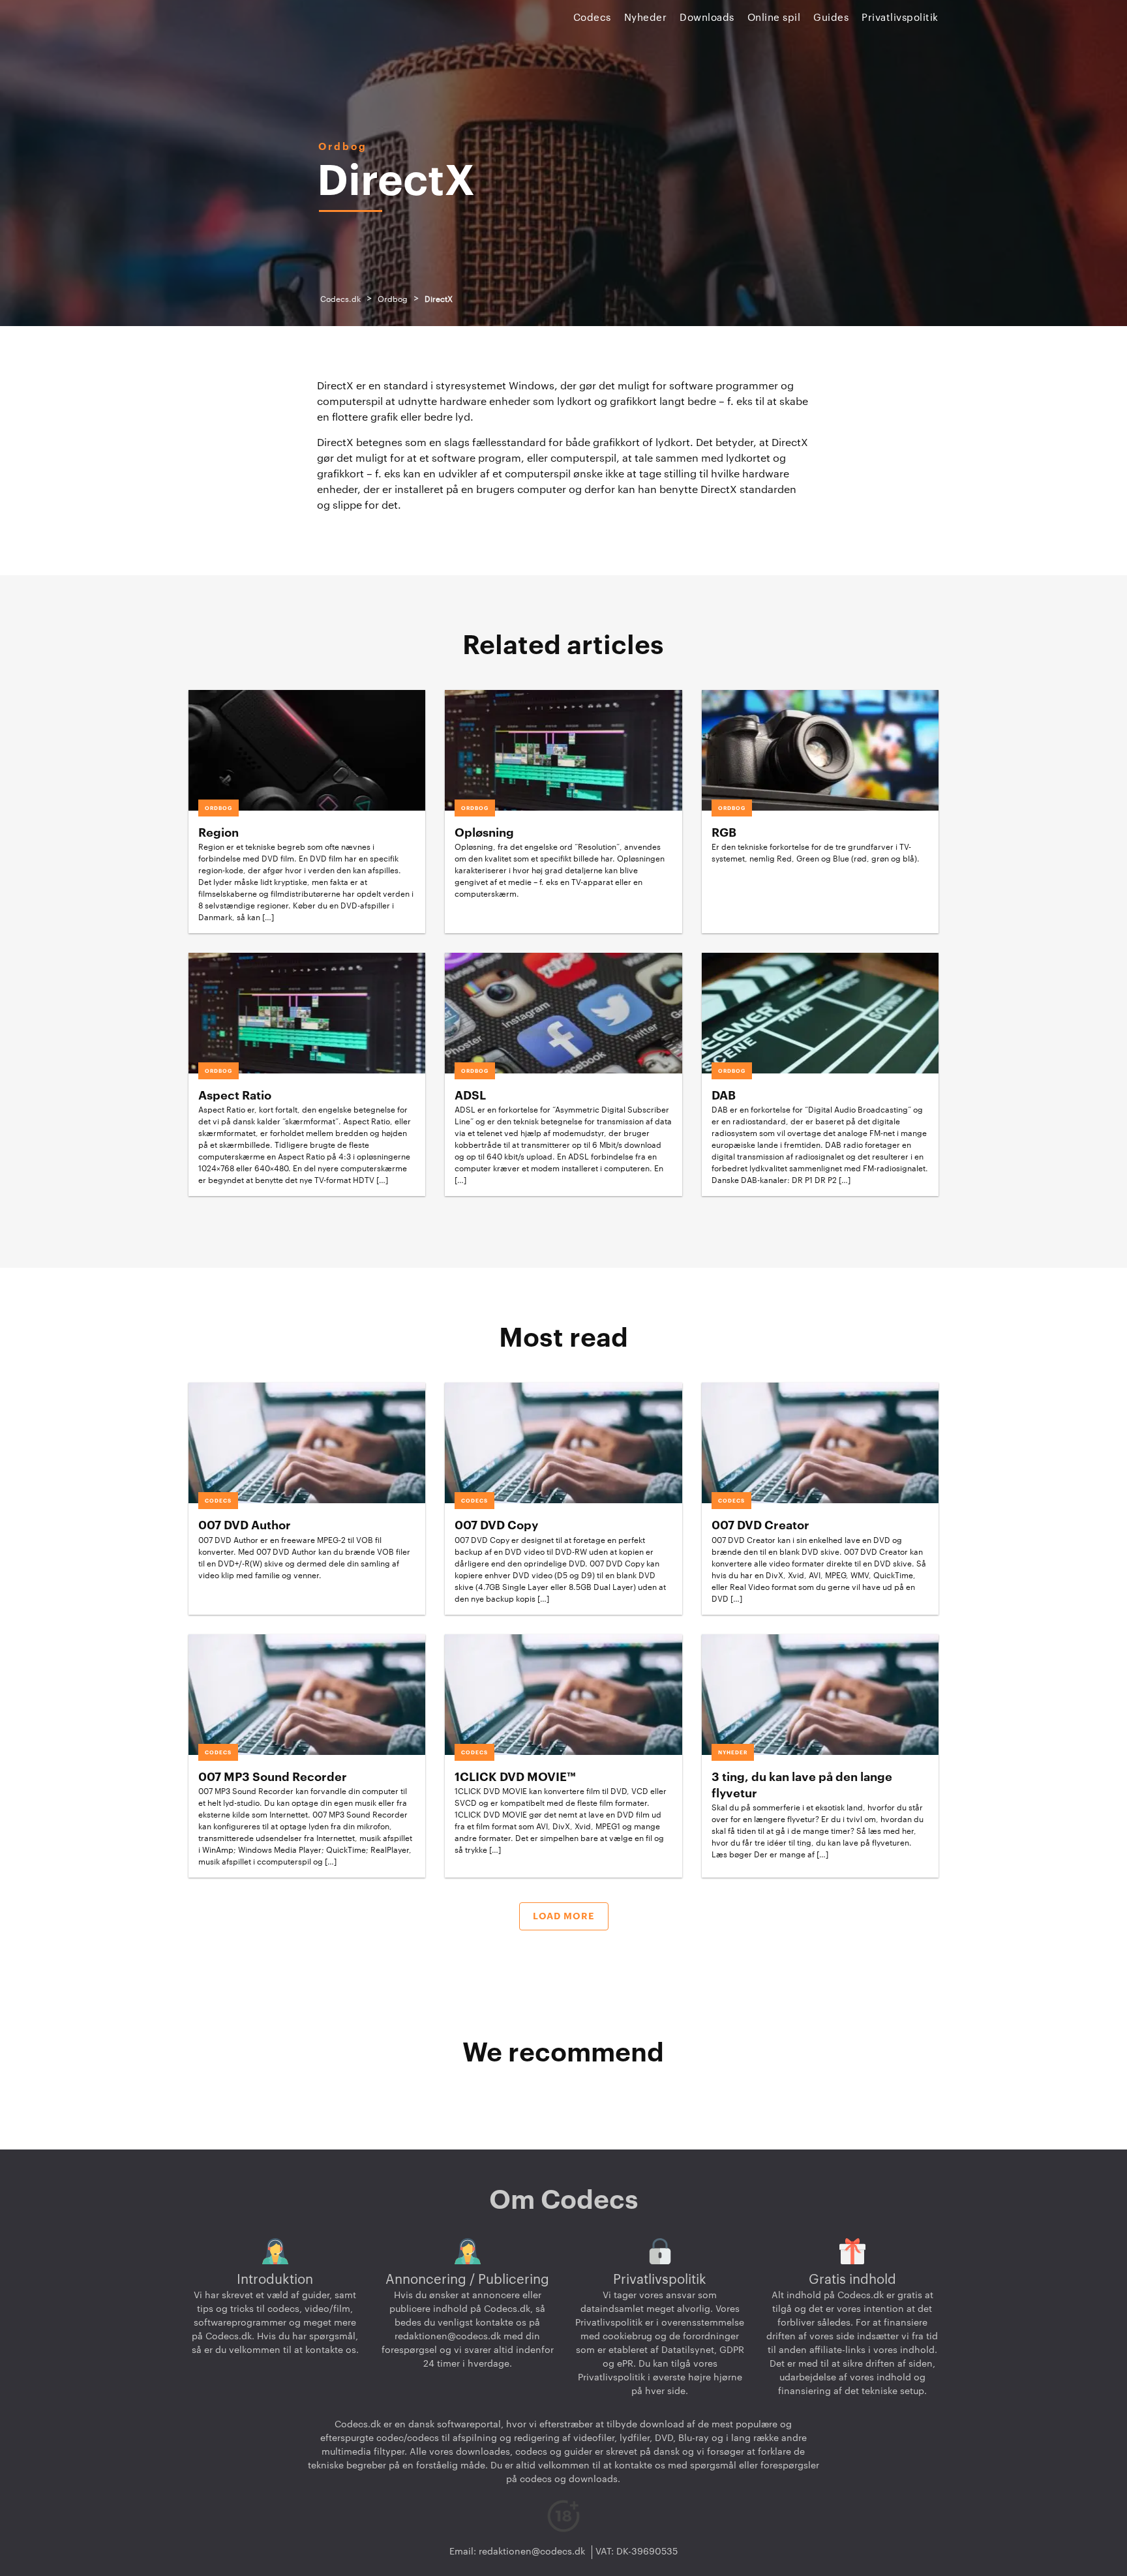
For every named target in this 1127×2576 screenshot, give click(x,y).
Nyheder (646, 18)
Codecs (592, 18)
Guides (831, 18)
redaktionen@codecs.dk (448, 2337)
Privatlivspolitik (900, 18)
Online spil (774, 18)
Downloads (707, 18)
